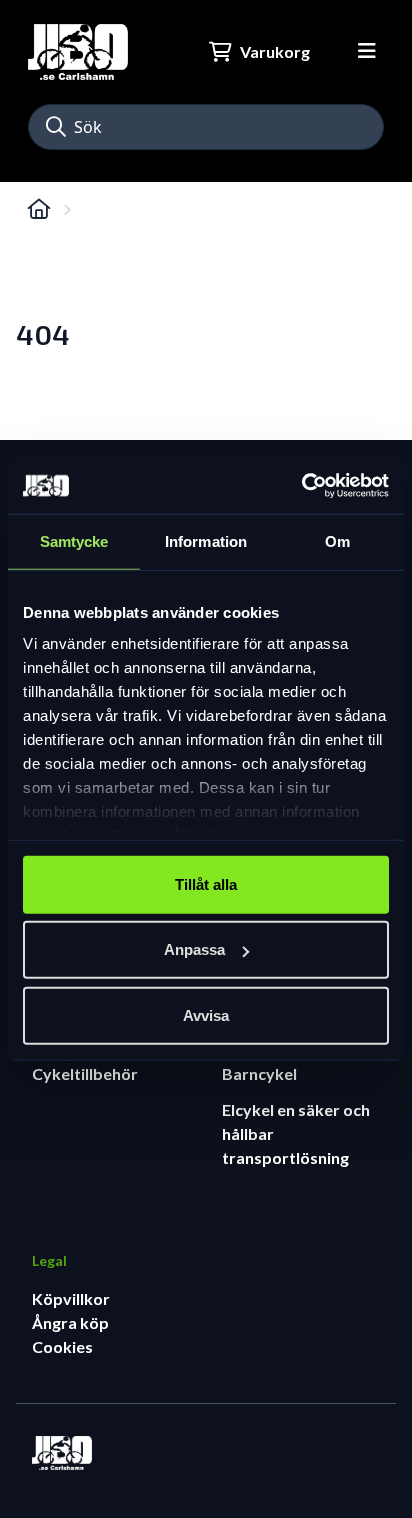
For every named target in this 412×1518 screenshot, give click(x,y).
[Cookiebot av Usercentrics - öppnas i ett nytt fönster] (301, 486)
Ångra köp (70, 1322)
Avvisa (206, 1014)
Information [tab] (206, 540)
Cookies (62, 1346)
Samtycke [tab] (74, 540)
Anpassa (194, 949)
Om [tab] (337, 540)
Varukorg (275, 51)
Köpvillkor (71, 1298)
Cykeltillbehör (85, 1073)
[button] (56, 127)
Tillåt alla (206, 883)
